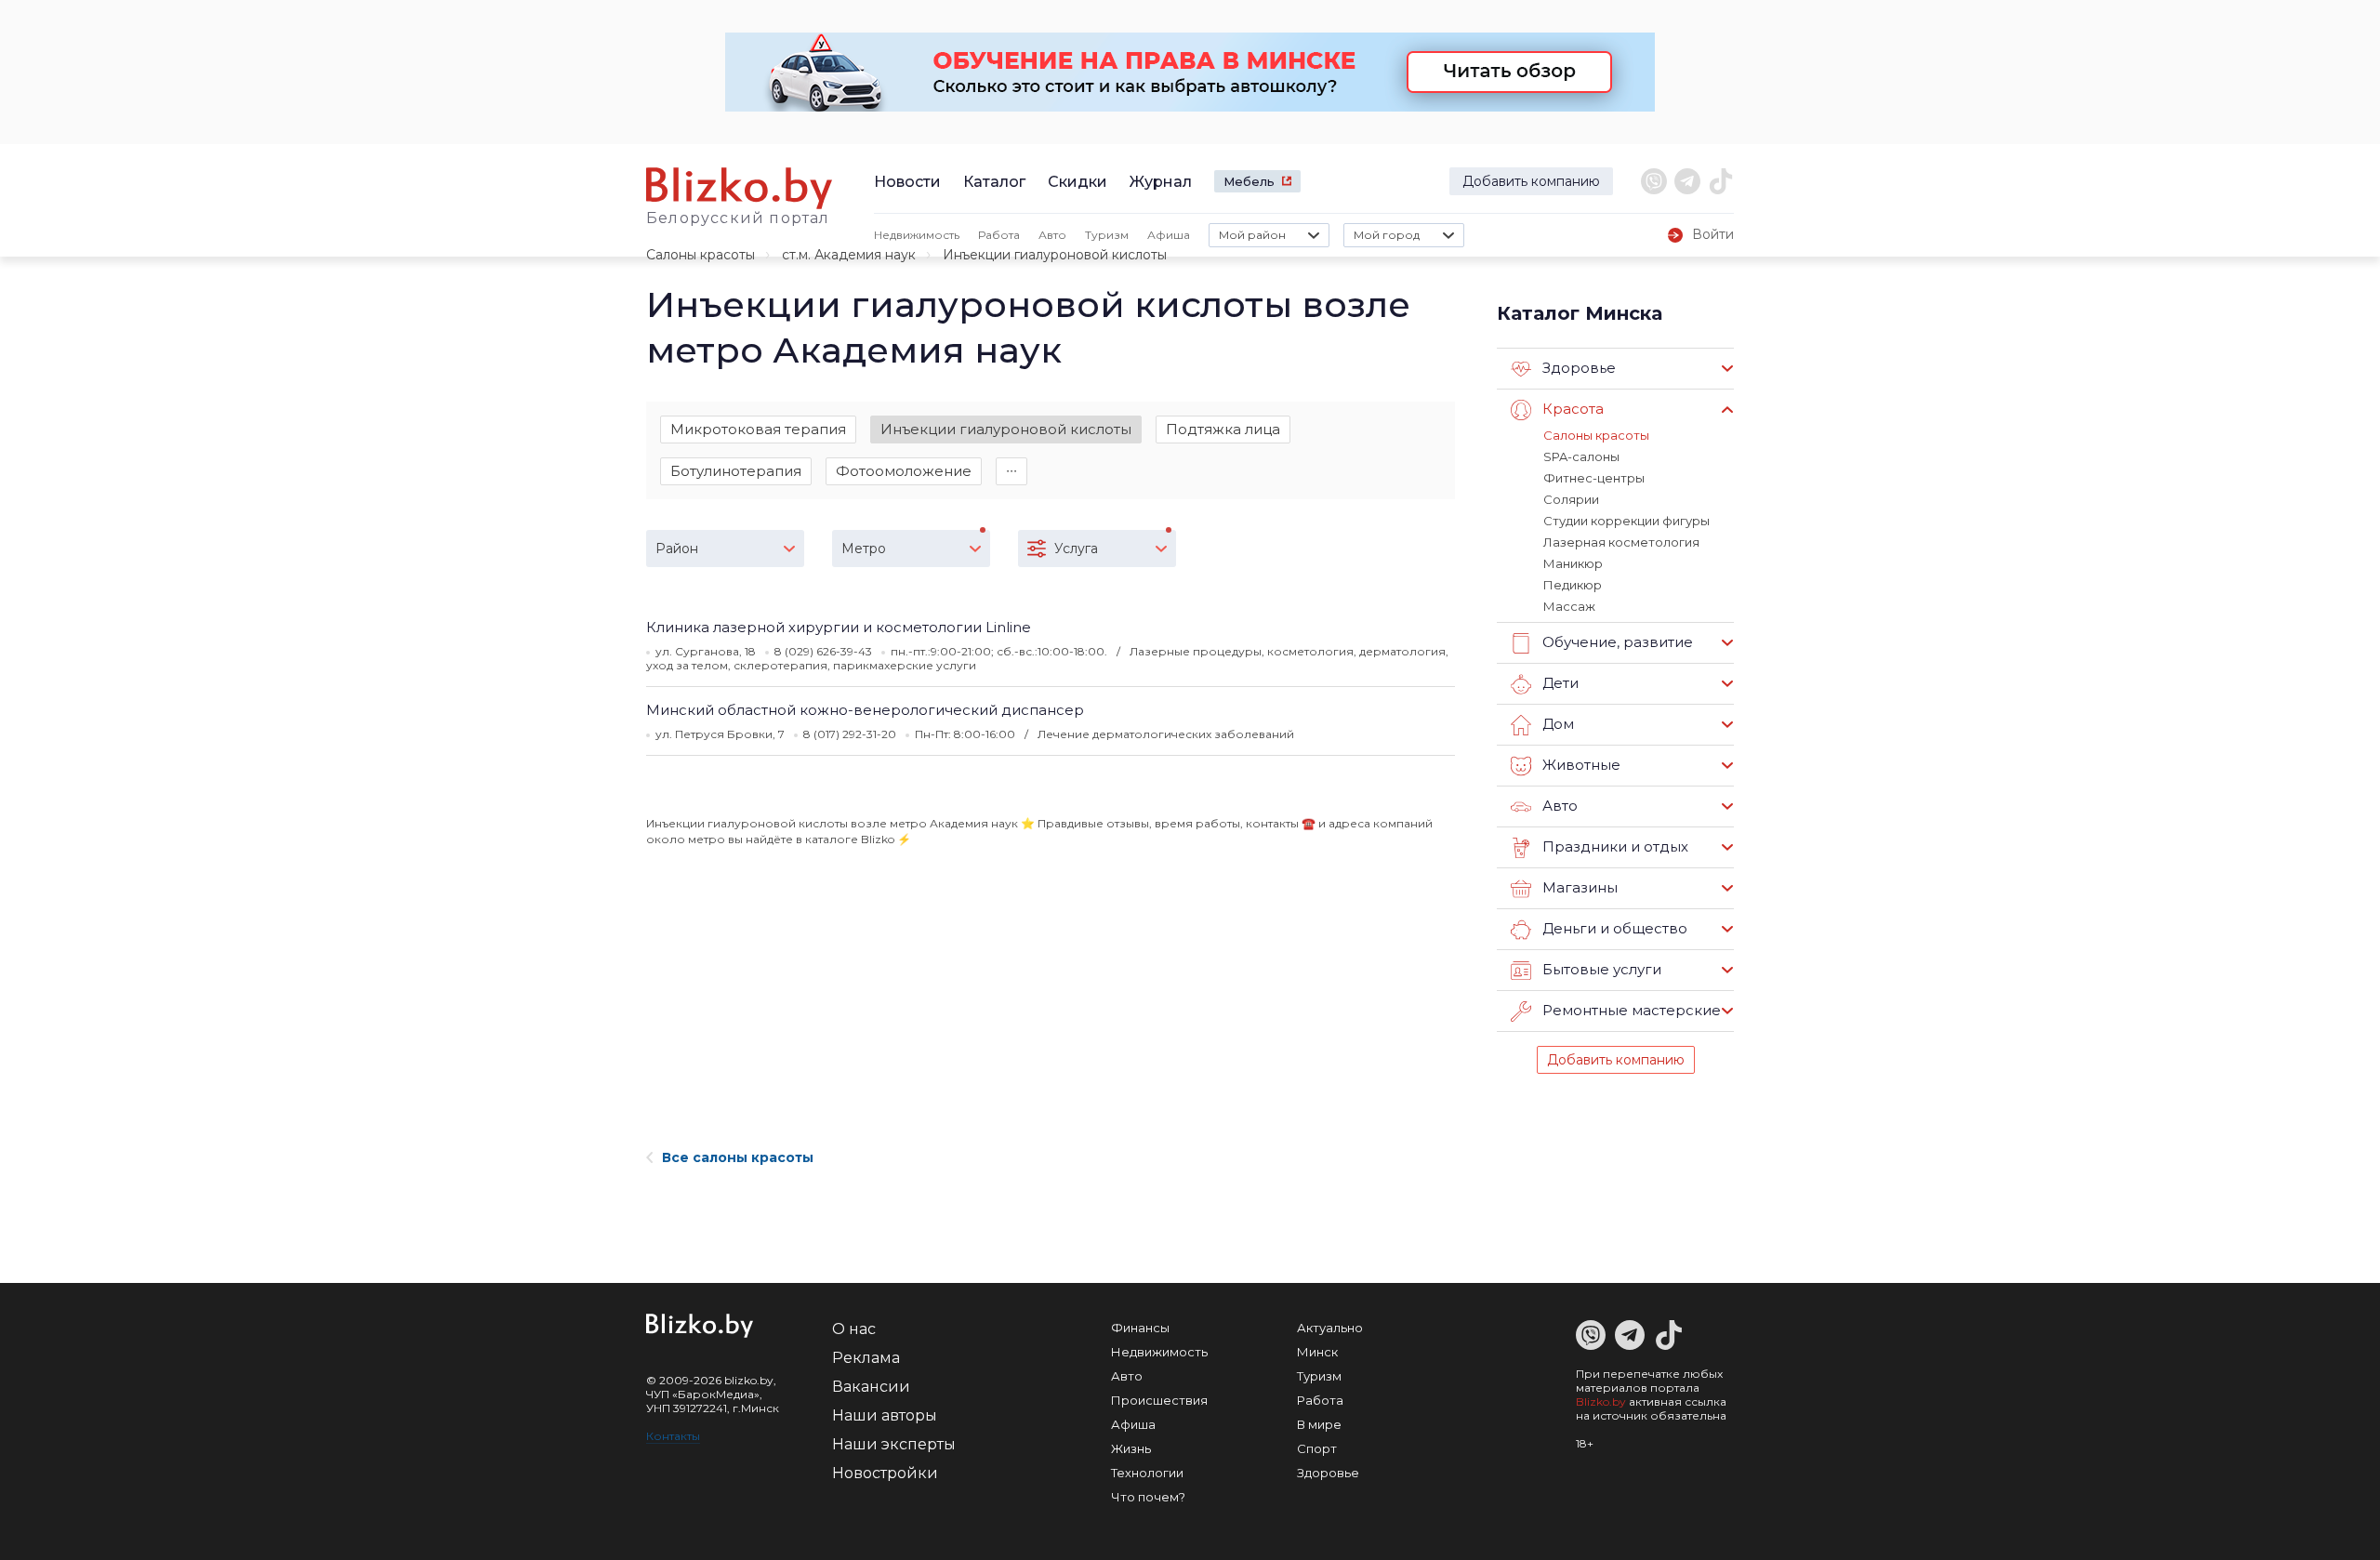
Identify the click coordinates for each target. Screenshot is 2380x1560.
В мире (1319, 1424)
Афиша (1169, 235)
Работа (999, 235)
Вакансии (871, 1387)
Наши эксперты (894, 1444)
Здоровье (1328, 1473)
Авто (1052, 235)
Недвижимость (917, 235)
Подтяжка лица (1223, 429)
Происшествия (1159, 1400)
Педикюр (1573, 585)
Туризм (1107, 235)
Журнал (1161, 182)
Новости (907, 182)
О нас (854, 1329)
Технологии (1147, 1473)
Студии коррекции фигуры (1626, 521)
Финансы (1140, 1328)
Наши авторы (885, 1415)
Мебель (1249, 181)
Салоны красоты (701, 255)
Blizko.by (1601, 1401)
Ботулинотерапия (736, 471)
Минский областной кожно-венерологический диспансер (865, 710)
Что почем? (1148, 1497)
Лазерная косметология (1621, 542)
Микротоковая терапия (758, 429)
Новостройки (885, 1473)
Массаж (1569, 606)
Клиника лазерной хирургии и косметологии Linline (839, 627)
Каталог (994, 182)
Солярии (1571, 499)
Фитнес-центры (1594, 478)
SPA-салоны (1581, 456)
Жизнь (1131, 1448)
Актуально (1330, 1328)
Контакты (673, 1436)
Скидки (1078, 182)
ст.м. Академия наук (849, 255)
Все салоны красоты (738, 1157)
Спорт (1317, 1448)
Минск (1317, 1352)
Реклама (866, 1358)
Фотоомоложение (904, 471)
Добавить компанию (1531, 181)
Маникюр (1573, 563)
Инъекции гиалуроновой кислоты (1006, 429)
